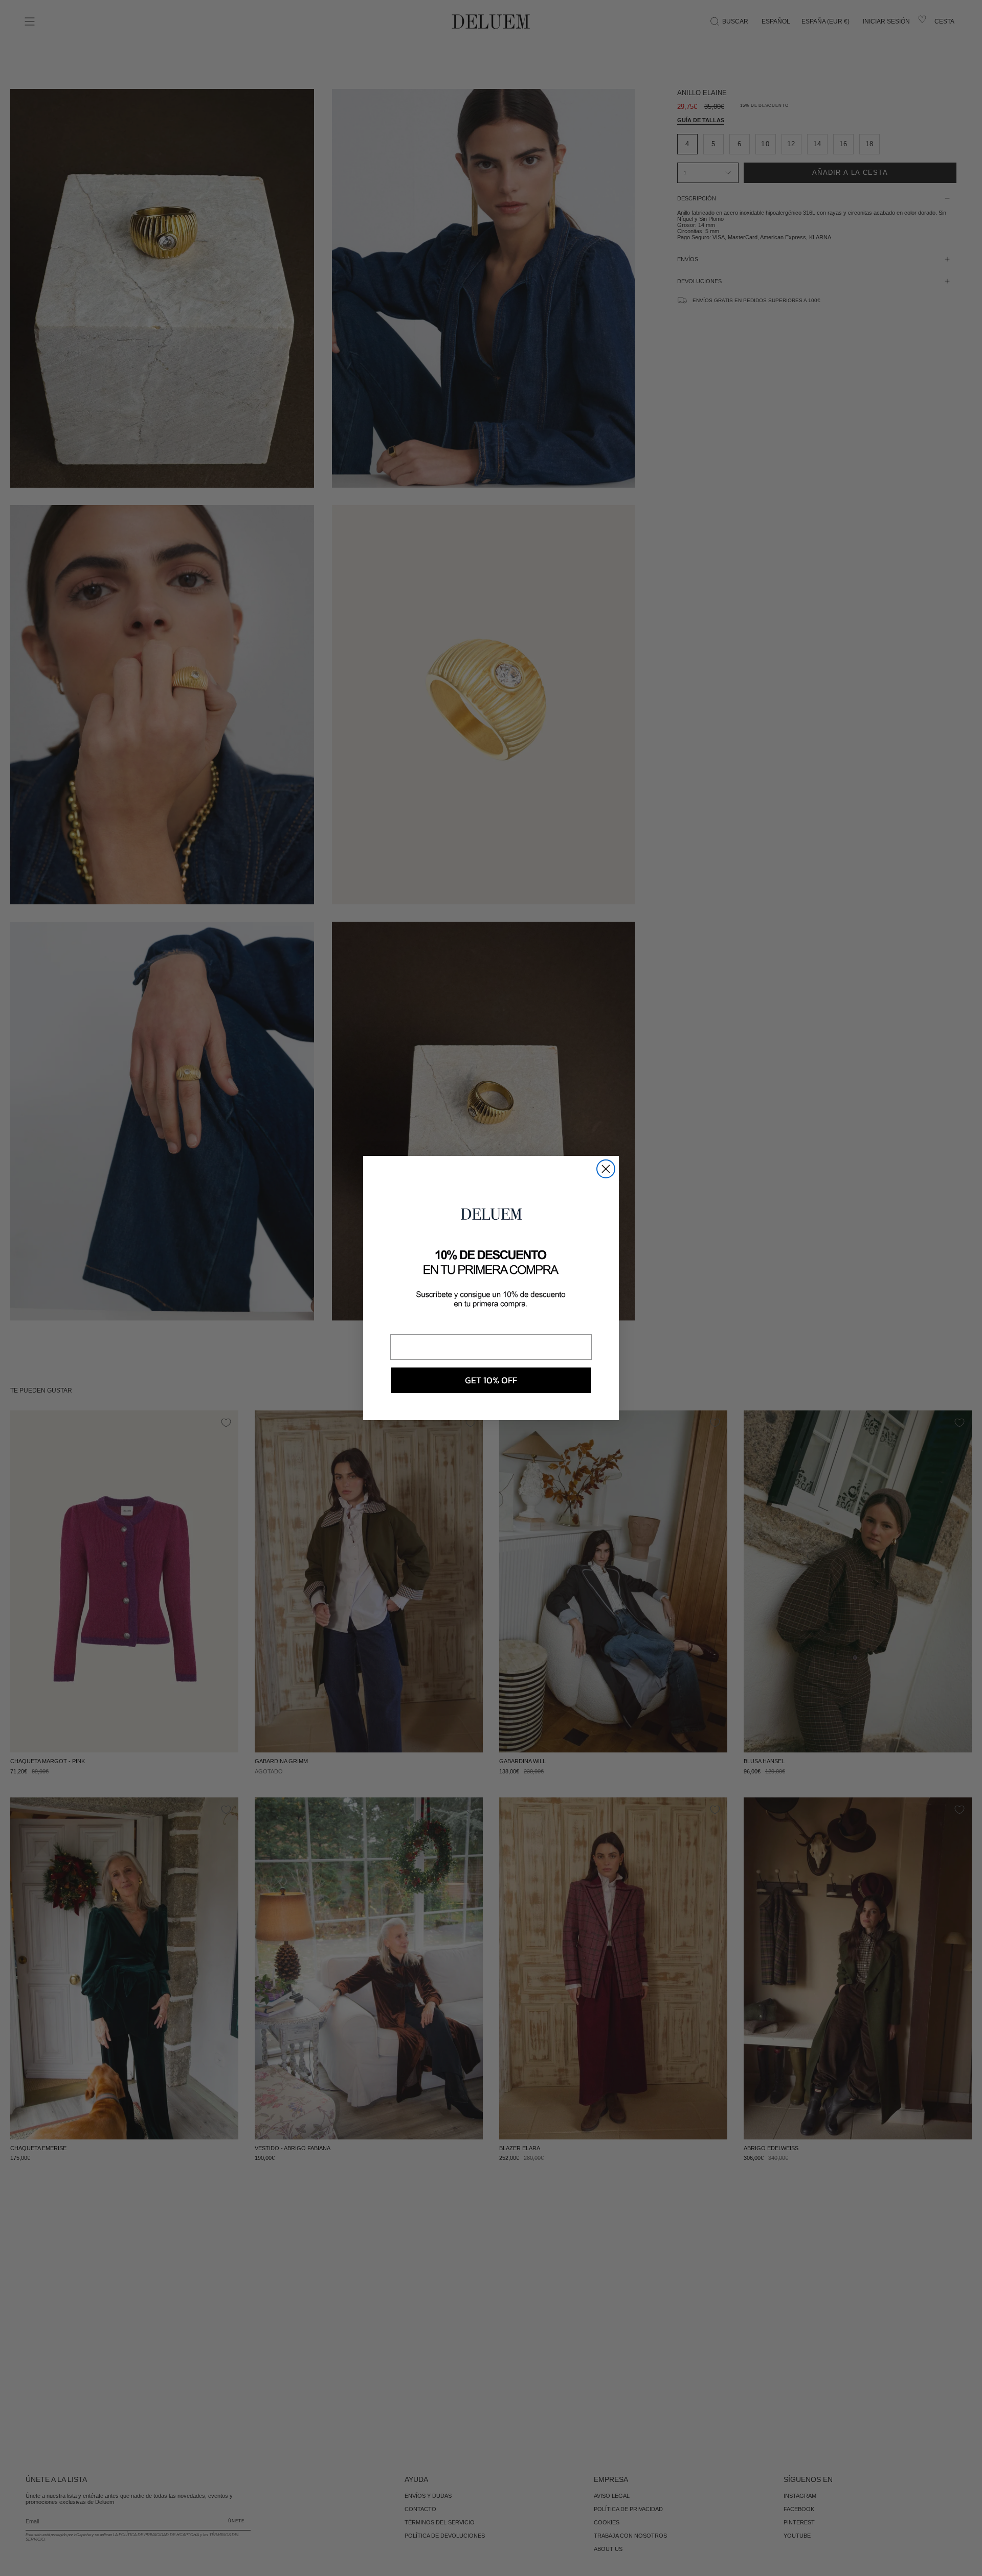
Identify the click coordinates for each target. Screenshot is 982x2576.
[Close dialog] (606, 1169)
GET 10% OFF (491, 1380)
